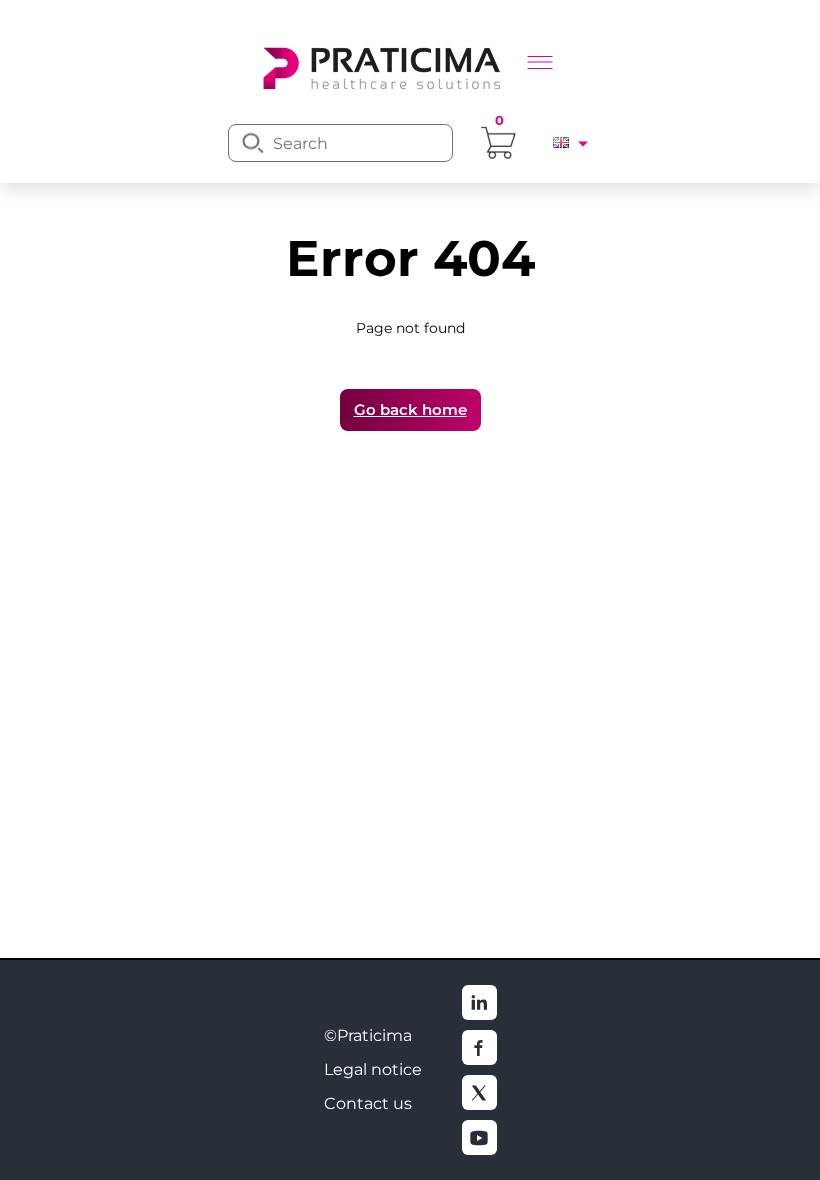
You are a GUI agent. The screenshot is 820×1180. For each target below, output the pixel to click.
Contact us (368, 1103)
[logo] (380, 66)
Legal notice (373, 1069)
